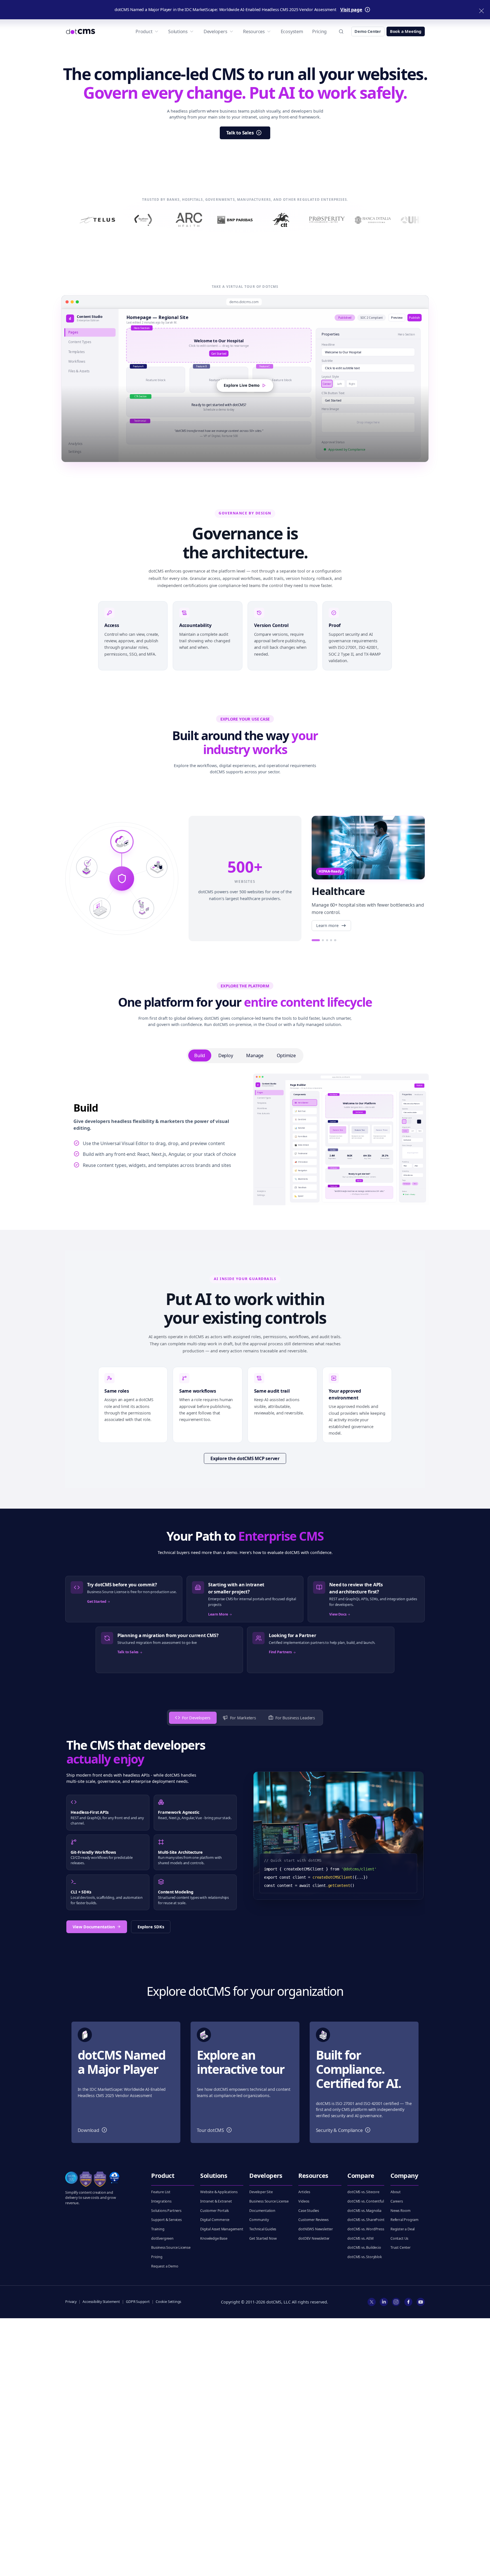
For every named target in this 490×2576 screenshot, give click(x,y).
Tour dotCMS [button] (216, 2130)
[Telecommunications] (87, 867)
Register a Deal (403, 2229)
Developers (216, 31)
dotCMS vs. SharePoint (366, 2220)
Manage (255, 1055)
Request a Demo (165, 2266)
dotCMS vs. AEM (360, 2238)
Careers (397, 2201)
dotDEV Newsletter (314, 2238)
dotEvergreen (162, 2238)
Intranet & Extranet (216, 2201)
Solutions (178, 31)
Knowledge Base (214, 2238)
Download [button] (94, 2130)
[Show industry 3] (327, 940)
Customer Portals (215, 2211)
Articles (304, 2192)
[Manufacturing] (143, 908)
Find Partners (280, 1652)
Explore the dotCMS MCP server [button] (248, 1459)
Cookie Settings (168, 2302)
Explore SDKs (151, 1927)
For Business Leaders (295, 1718)
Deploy (226, 1055)
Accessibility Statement (101, 2302)
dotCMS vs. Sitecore (363, 2192)
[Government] (100, 908)
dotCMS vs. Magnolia (364, 2211)
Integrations (161, 2201)
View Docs (338, 1614)
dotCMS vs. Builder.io (364, 2247)
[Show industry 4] (331, 940)
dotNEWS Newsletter (316, 2229)
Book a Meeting (406, 31)
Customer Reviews (313, 2220)
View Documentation (94, 1927)
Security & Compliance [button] (344, 2130)
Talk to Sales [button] (248, 134)
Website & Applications (219, 2192)
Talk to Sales (128, 1652)
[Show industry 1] (316, 940)
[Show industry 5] (335, 940)
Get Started (97, 1601)
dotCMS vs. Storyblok (365, 2257)
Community (259, 2220)
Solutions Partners (166, 2211)
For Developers (196, 1718)
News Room (400, 2211)
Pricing (319, 31)
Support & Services (166, 2220)
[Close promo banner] (481, 11)
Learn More (218, 1614)
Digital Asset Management (222, 2229)
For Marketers (243, 1718)
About (396, 2192)
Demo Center (368, 31)
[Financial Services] (157, 867)
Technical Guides (263, 2229)
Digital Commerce (215, 2220)
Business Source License (171, 2247)
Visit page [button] (358, 11)
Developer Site (261, 2192)
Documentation (262, 2211)
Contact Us (399, 2238)
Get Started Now (263, 2238)
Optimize (286, 1055)
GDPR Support (138, 2302)
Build (200, 1055)
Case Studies (309, 2211)
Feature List (161, 2192)
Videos (304, 2201)
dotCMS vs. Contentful (366, 2201)
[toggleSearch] (341, 31)
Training (158, 2229)
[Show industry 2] (323, 940)
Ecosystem (292, 31)
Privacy (71, 2302)
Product (144, 31)
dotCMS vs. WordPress (366, 2229)
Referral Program (405, 2220)
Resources (254, 31)
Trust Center (401, 2247)
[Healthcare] (122, 842)
